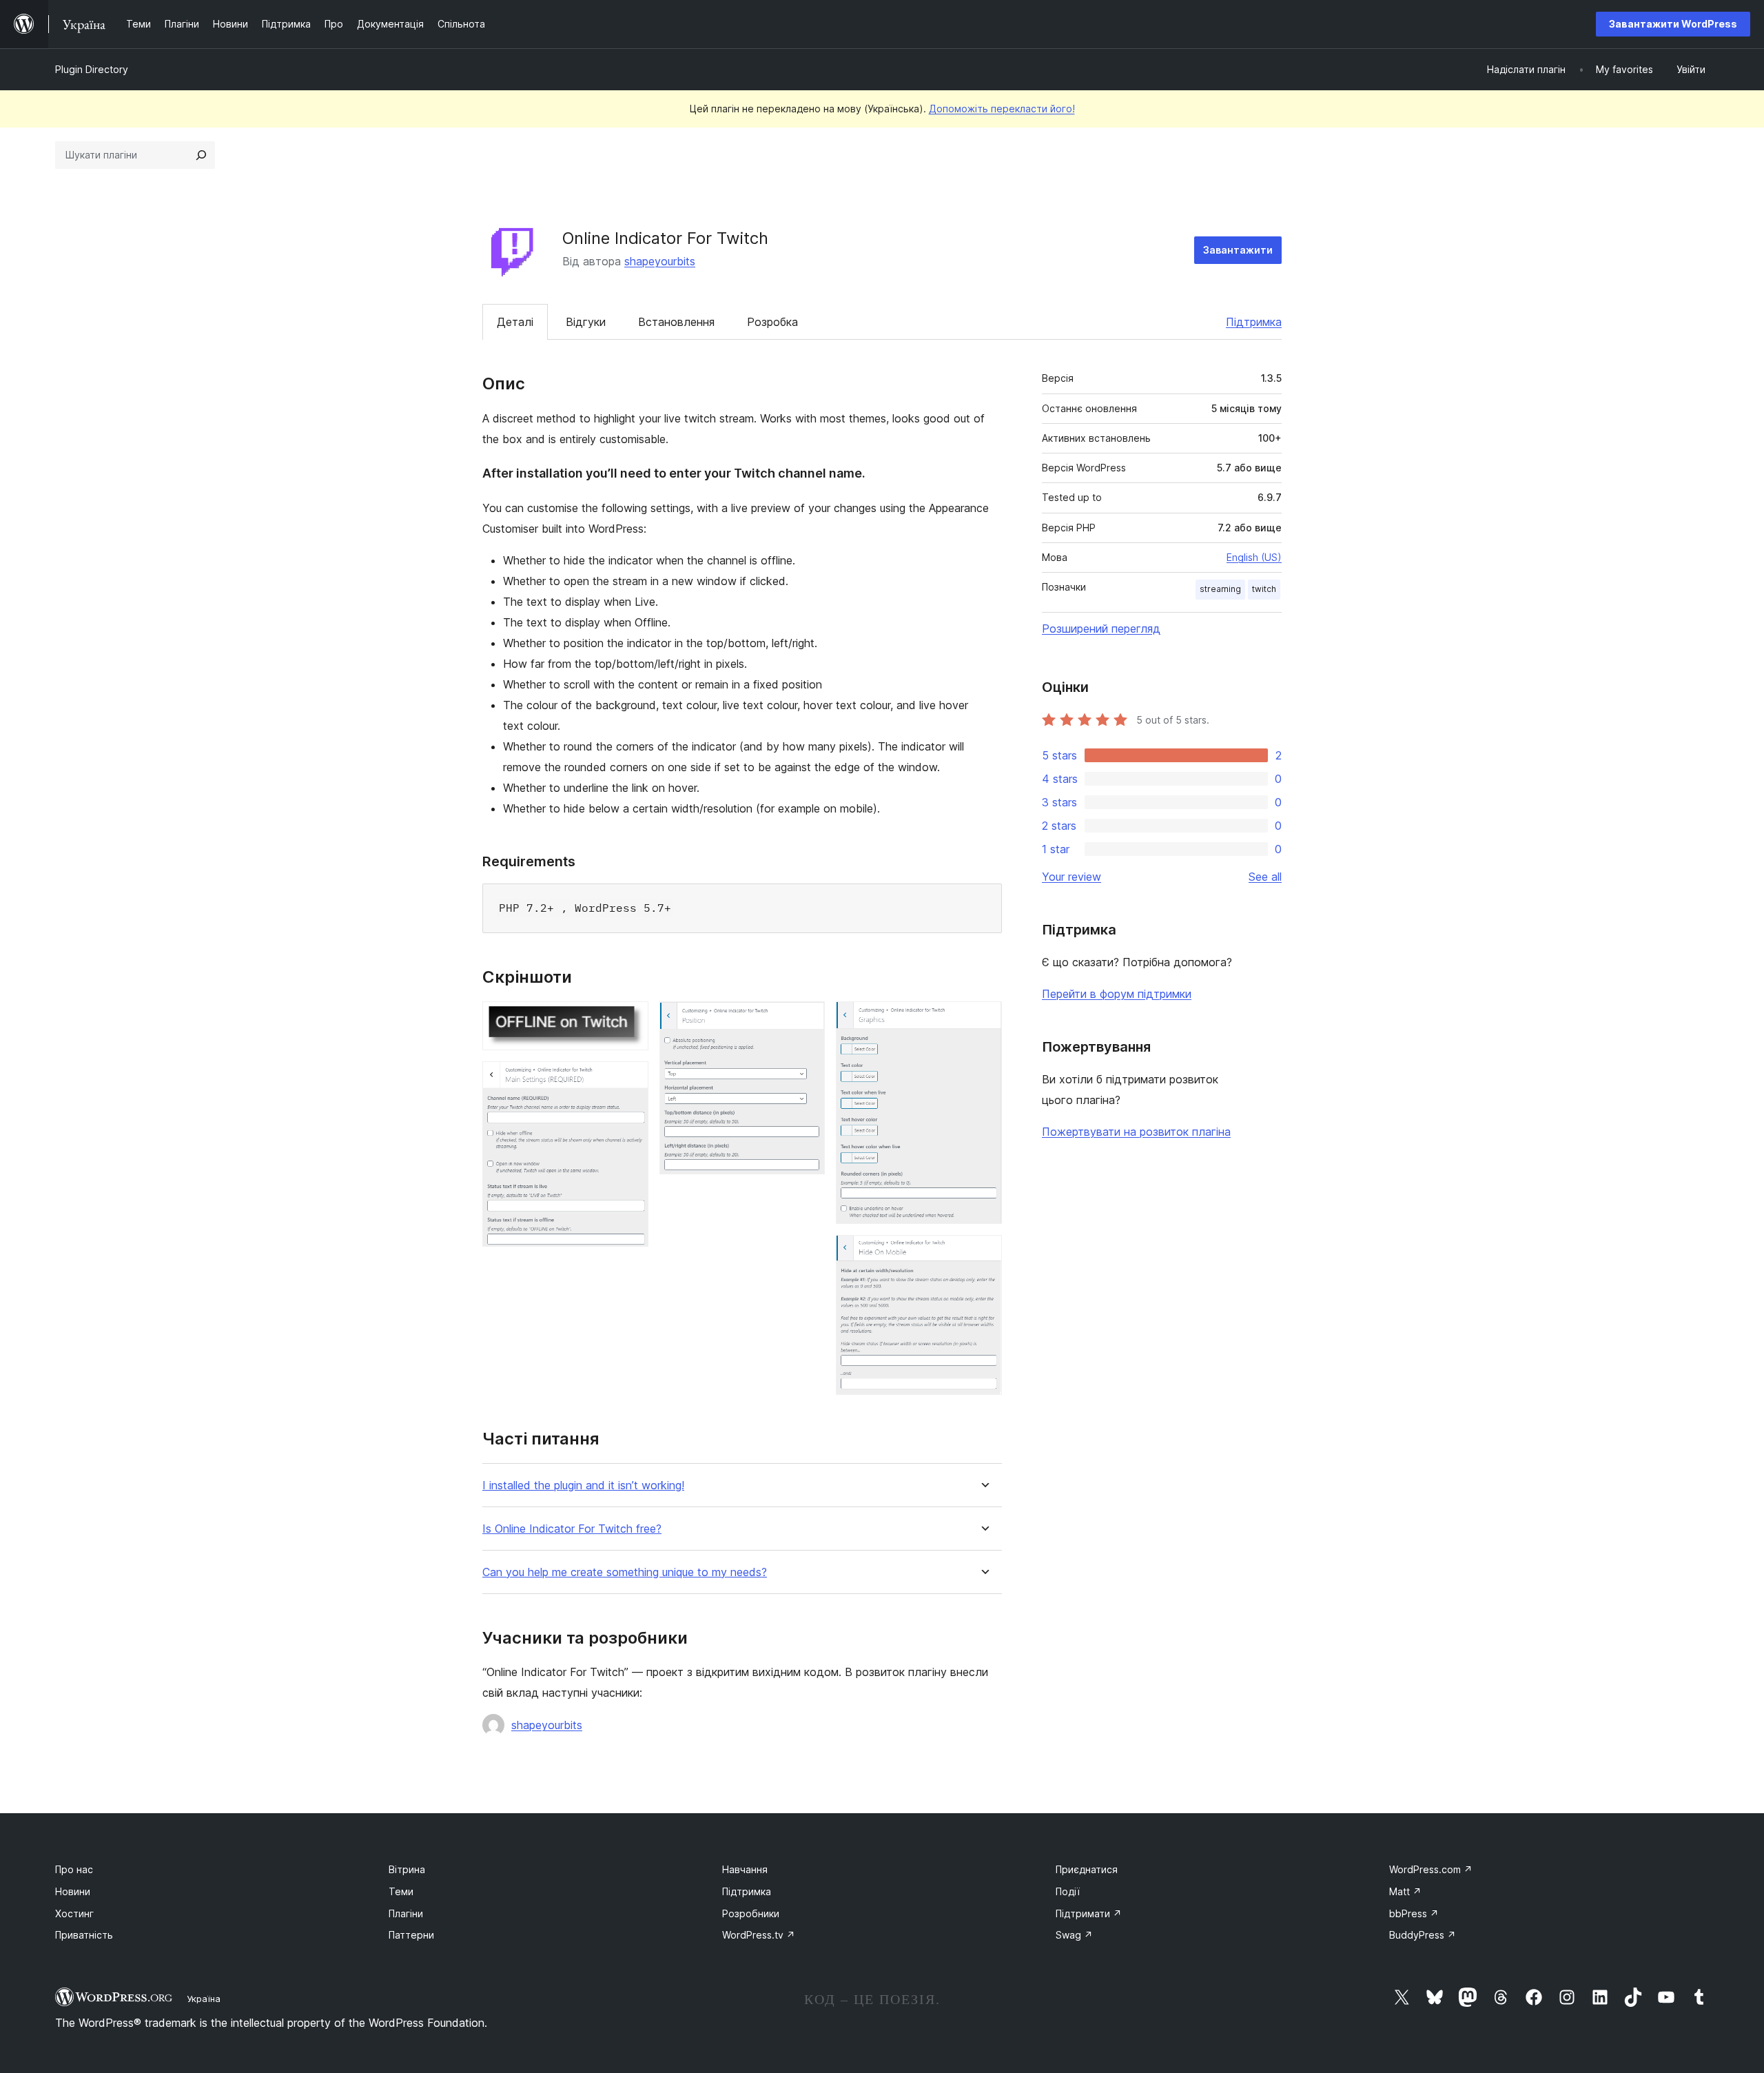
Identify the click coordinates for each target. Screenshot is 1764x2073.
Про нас (74, 1869)
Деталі (515, 322)
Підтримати (1089, 1913)
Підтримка (1254, 322)
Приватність (84, 1935)
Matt (1405, 1891)
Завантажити (1238, 250)
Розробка (772, 322)
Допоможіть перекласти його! (1002, 109)
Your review (1071, 877)
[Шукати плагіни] (201, 155)
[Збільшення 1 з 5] (630, 1020)
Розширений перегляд (1101, 629)
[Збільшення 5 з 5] (983, 1254)
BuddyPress (1423, 1935)
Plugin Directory (92, 69)
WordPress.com (1431, 1869)
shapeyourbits (660, 261)
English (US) (1254, 557)
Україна (204, 1999)
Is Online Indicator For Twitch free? (572, 1529)
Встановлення (676, 322)
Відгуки (586, 322)
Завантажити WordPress (1673, 24)
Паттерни (411, 1935)
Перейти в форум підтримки (1117, 994)
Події (1068, 1891)
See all (1265, 877)
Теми (401, 1891)
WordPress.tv (759, 1935)
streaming (1220, 589)
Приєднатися (1087, 1869)
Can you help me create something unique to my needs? (625, 1572)
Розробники (751, 1913)
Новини (73, 1891)
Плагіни (406, 1913)
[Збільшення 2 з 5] (630, 1080)
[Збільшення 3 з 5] (806, 1020)
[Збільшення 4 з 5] (983, 1020)
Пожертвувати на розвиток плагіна (1136, 1132)
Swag (1074, 1935)
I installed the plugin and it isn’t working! (583, 1485)
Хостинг (74, 1913)
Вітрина (407, 1869)
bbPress (1414, 1913)
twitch (1264, 589)
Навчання (745, 1869)
